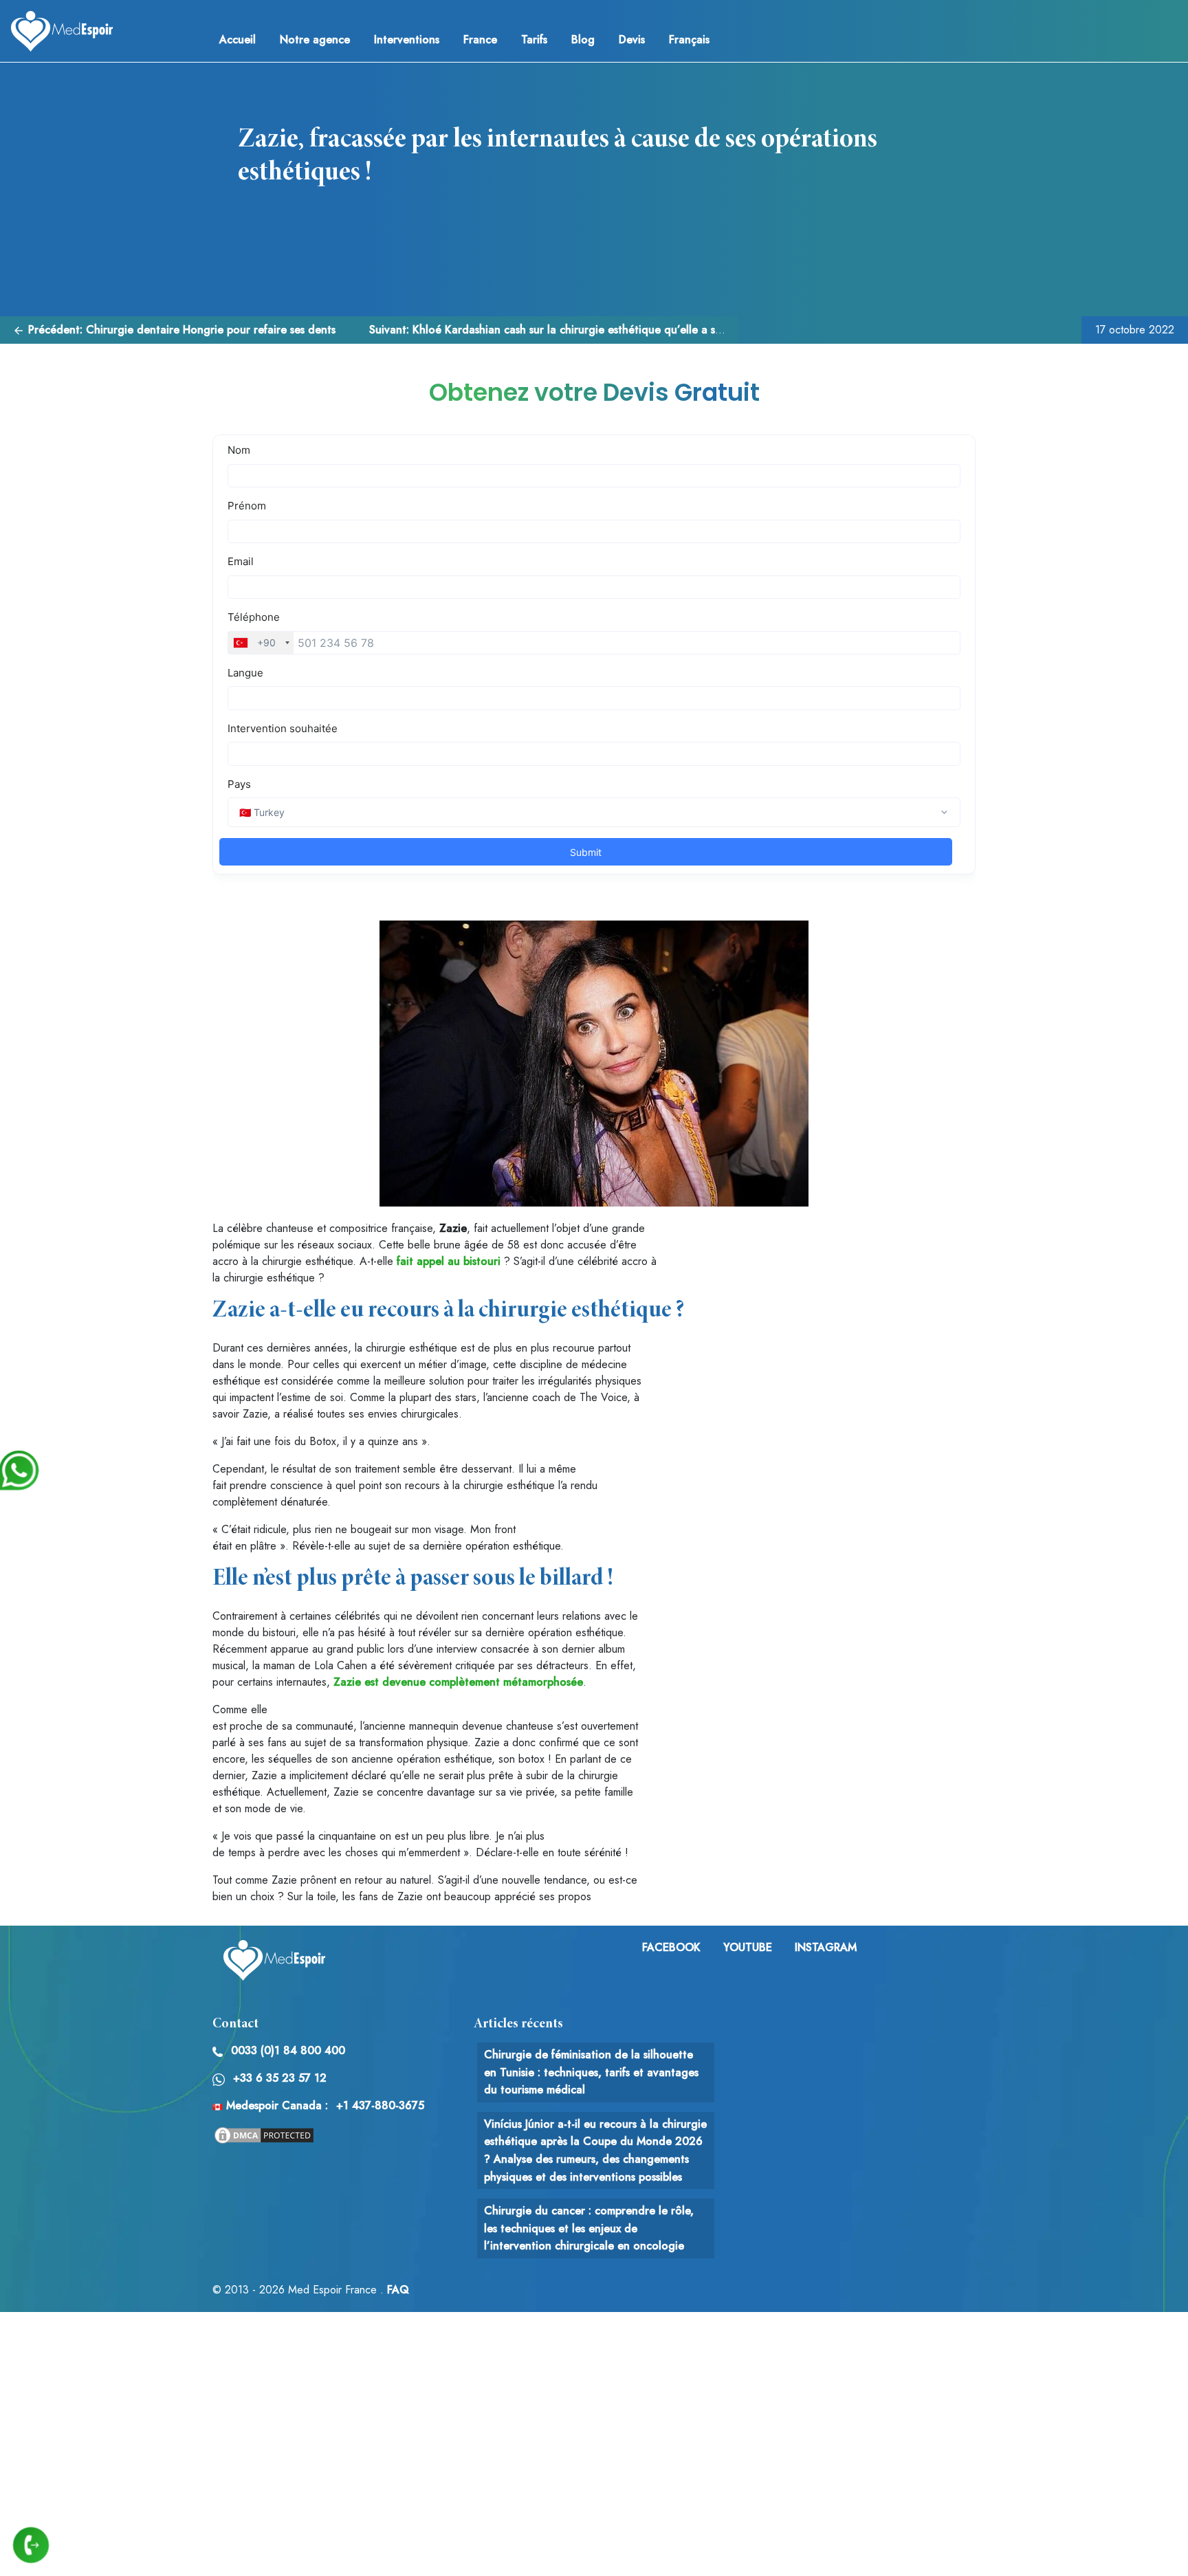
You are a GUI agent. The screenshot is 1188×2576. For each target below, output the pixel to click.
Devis (632, 40)
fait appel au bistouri (449, 1261)
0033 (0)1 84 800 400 (288, 2050)
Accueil (238, 40)
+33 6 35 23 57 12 (280, 2078)
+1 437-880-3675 (380, 2105)
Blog (583, 40)
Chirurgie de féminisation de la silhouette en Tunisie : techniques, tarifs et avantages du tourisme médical (591, 2072)
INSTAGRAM (826, 1947)
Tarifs (534, 40)
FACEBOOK (671, 1947)
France (480, 40)
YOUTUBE (748, 1947)
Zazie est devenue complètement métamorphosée (458, 1682)
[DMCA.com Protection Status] (264, 2134)
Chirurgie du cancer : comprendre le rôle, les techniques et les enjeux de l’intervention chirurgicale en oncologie (589, 2228)
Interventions (407, 40)
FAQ (398, 2290)
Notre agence (315, 40)
